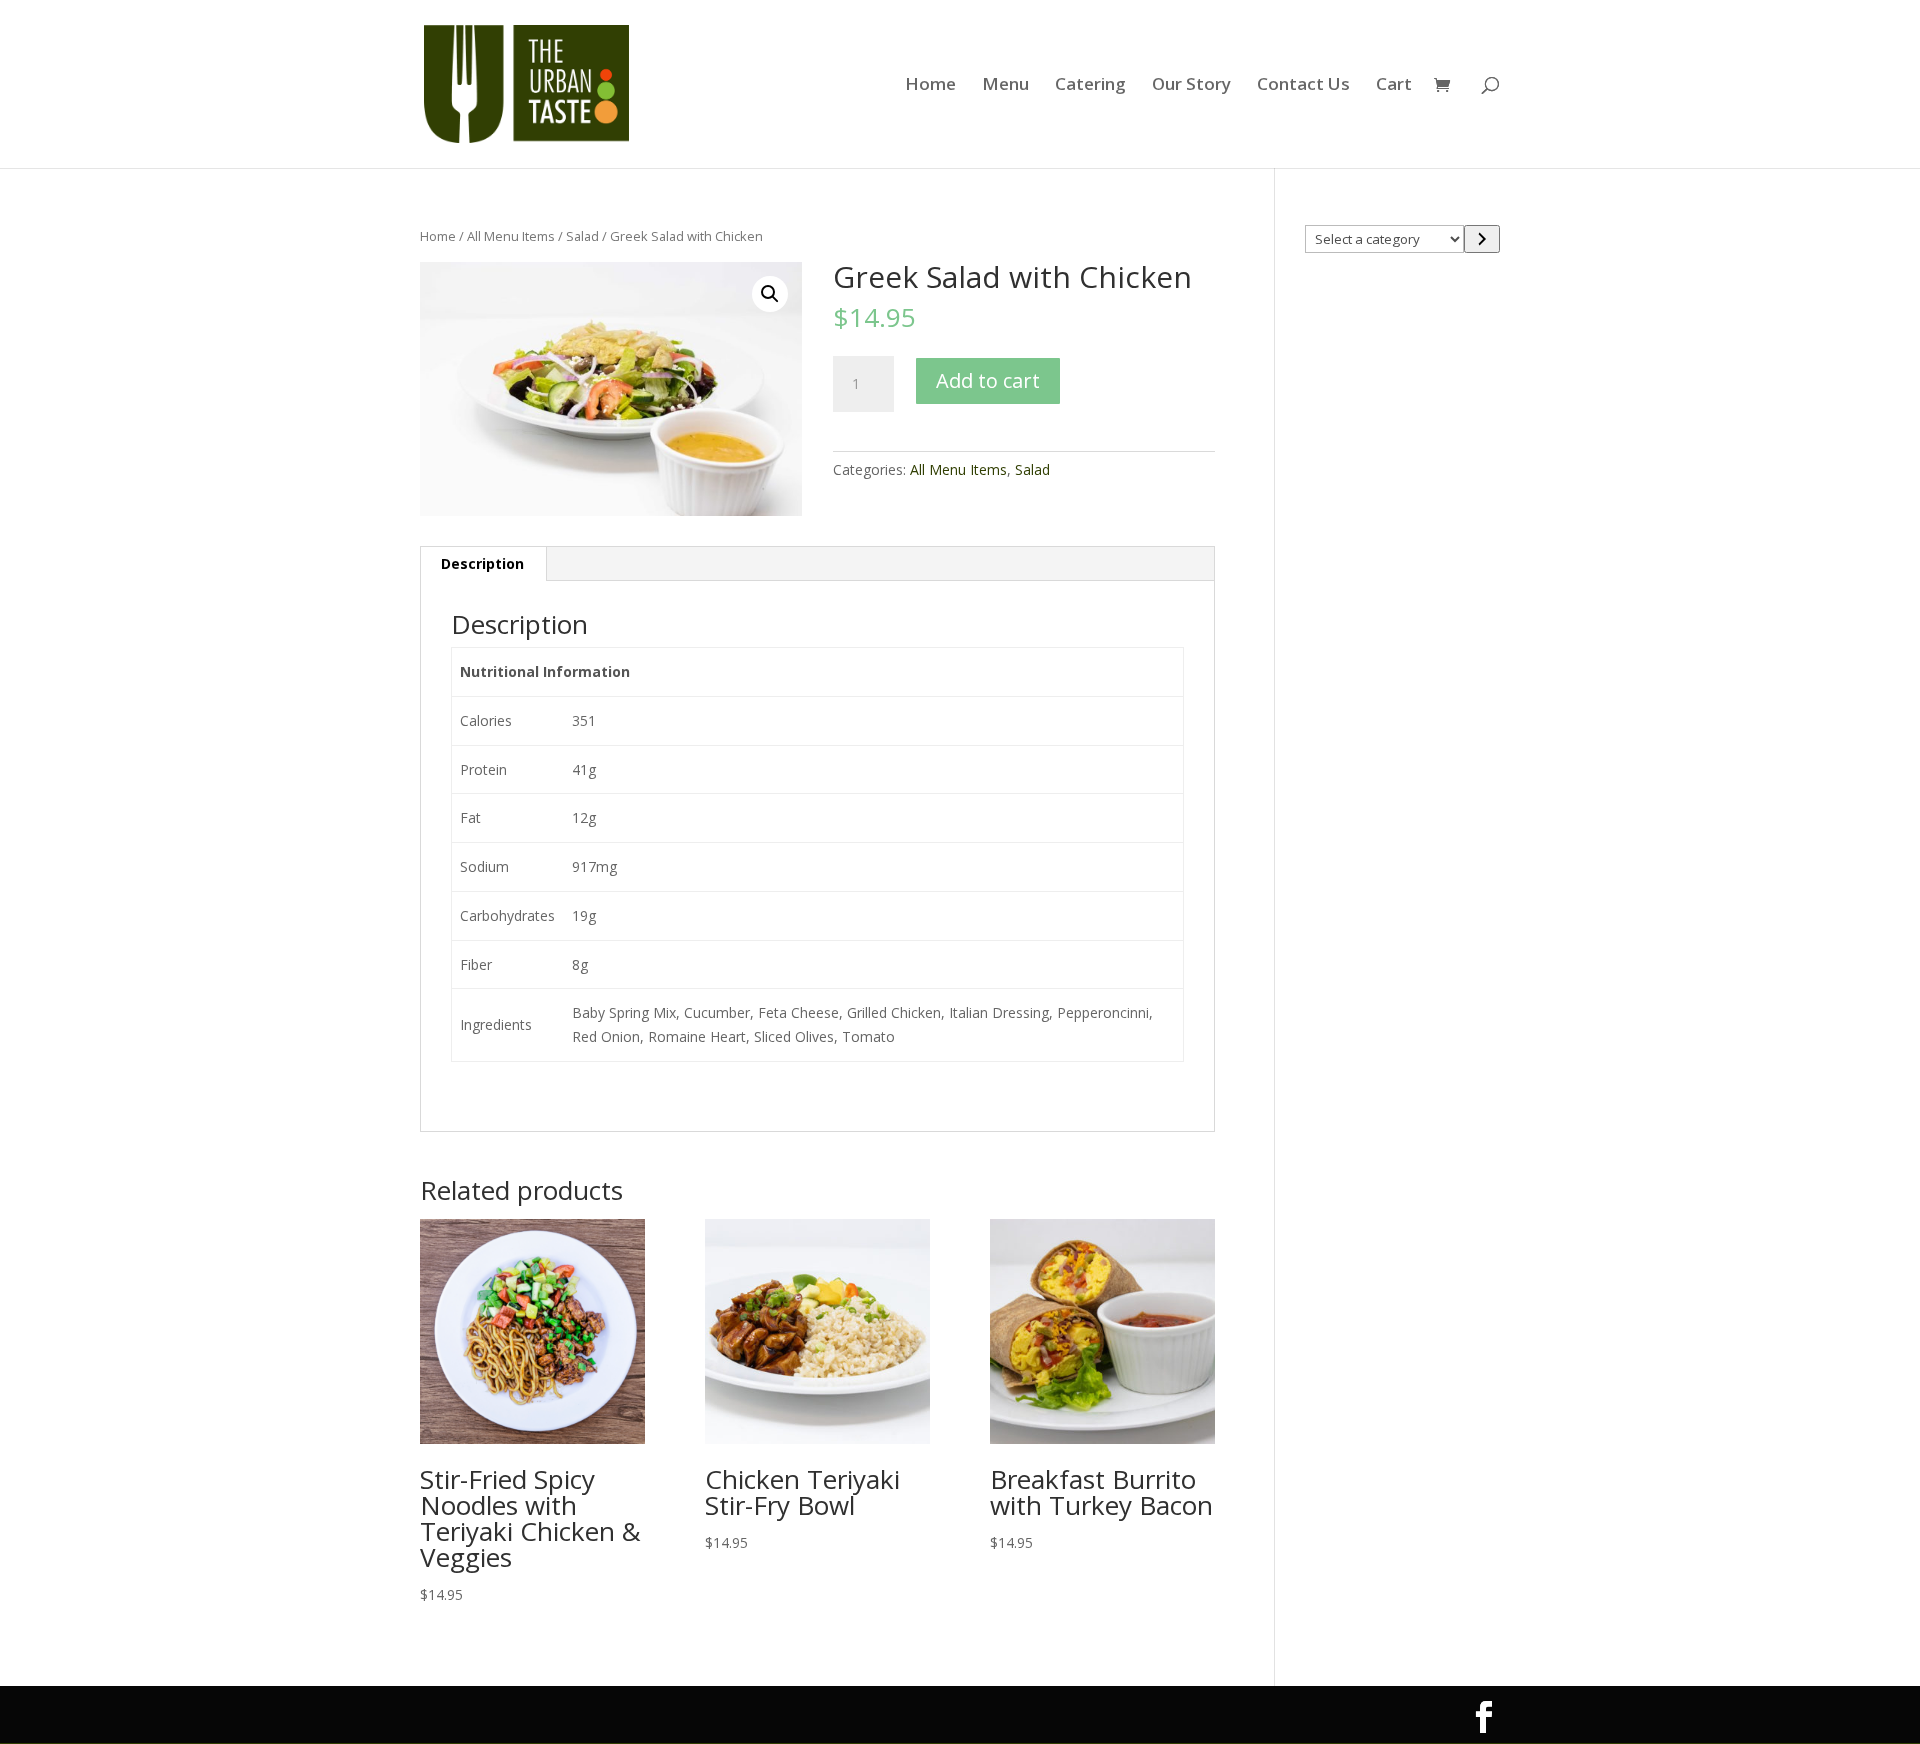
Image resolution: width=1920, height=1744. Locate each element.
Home (930, 86)
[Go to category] (1482, 239)
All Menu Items (511, 236)
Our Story (1191, 86)
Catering (1090, 86)
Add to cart (988, 380)
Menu (1005, 86)
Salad (582, 236)
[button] (770, 294)
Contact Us (1303, 86)
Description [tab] (482, 563)
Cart (1394, 86)
